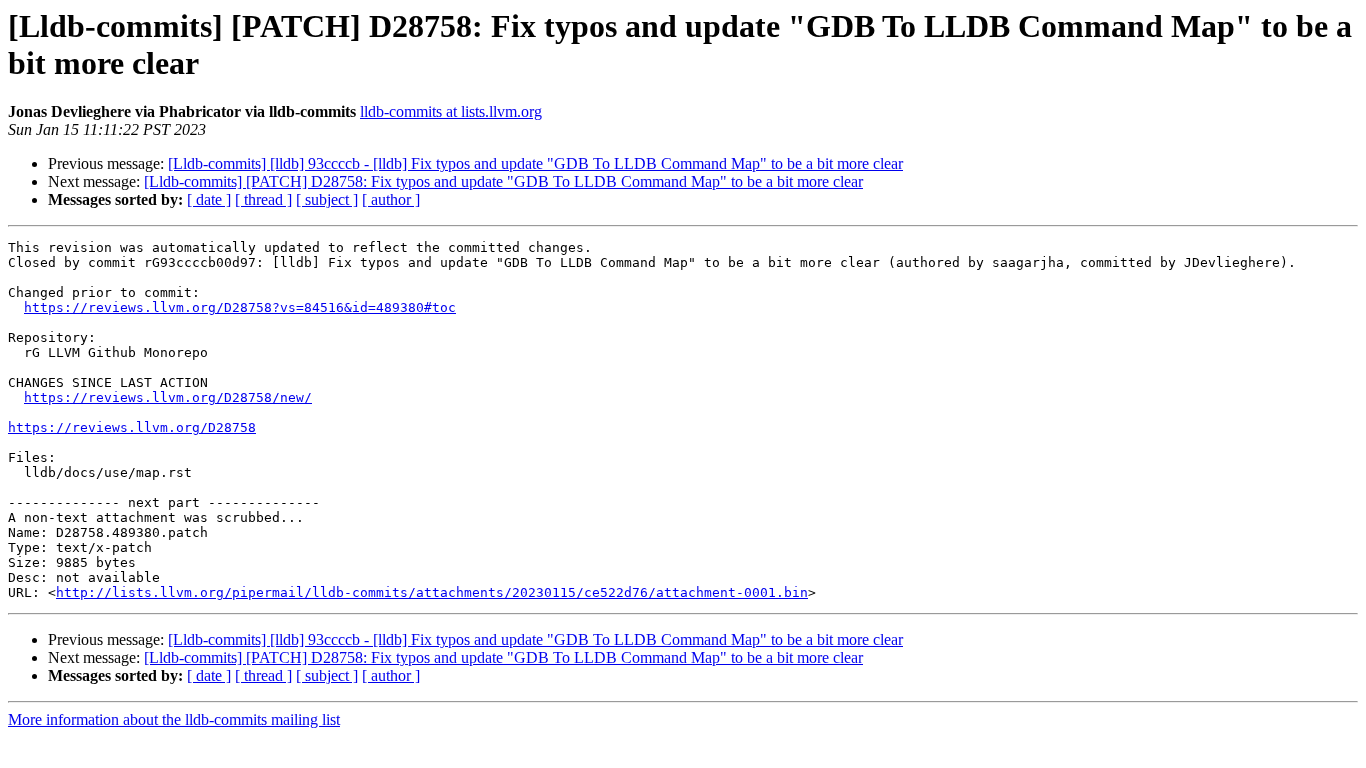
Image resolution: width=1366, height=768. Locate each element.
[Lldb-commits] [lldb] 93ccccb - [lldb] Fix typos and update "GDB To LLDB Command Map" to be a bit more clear (535, 163)
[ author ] (391, 199)
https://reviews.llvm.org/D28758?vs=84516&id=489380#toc (240, 307)
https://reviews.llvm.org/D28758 (132, 427)
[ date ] (209, 199)
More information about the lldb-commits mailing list (174, 719)
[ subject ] (327, 199)
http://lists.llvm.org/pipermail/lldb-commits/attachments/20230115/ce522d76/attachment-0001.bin (432, 592)
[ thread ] (263, 199)
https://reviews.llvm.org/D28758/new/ (168, 397)
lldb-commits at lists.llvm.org (451, 111)
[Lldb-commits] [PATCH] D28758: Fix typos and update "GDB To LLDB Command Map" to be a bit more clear (503, 181)
